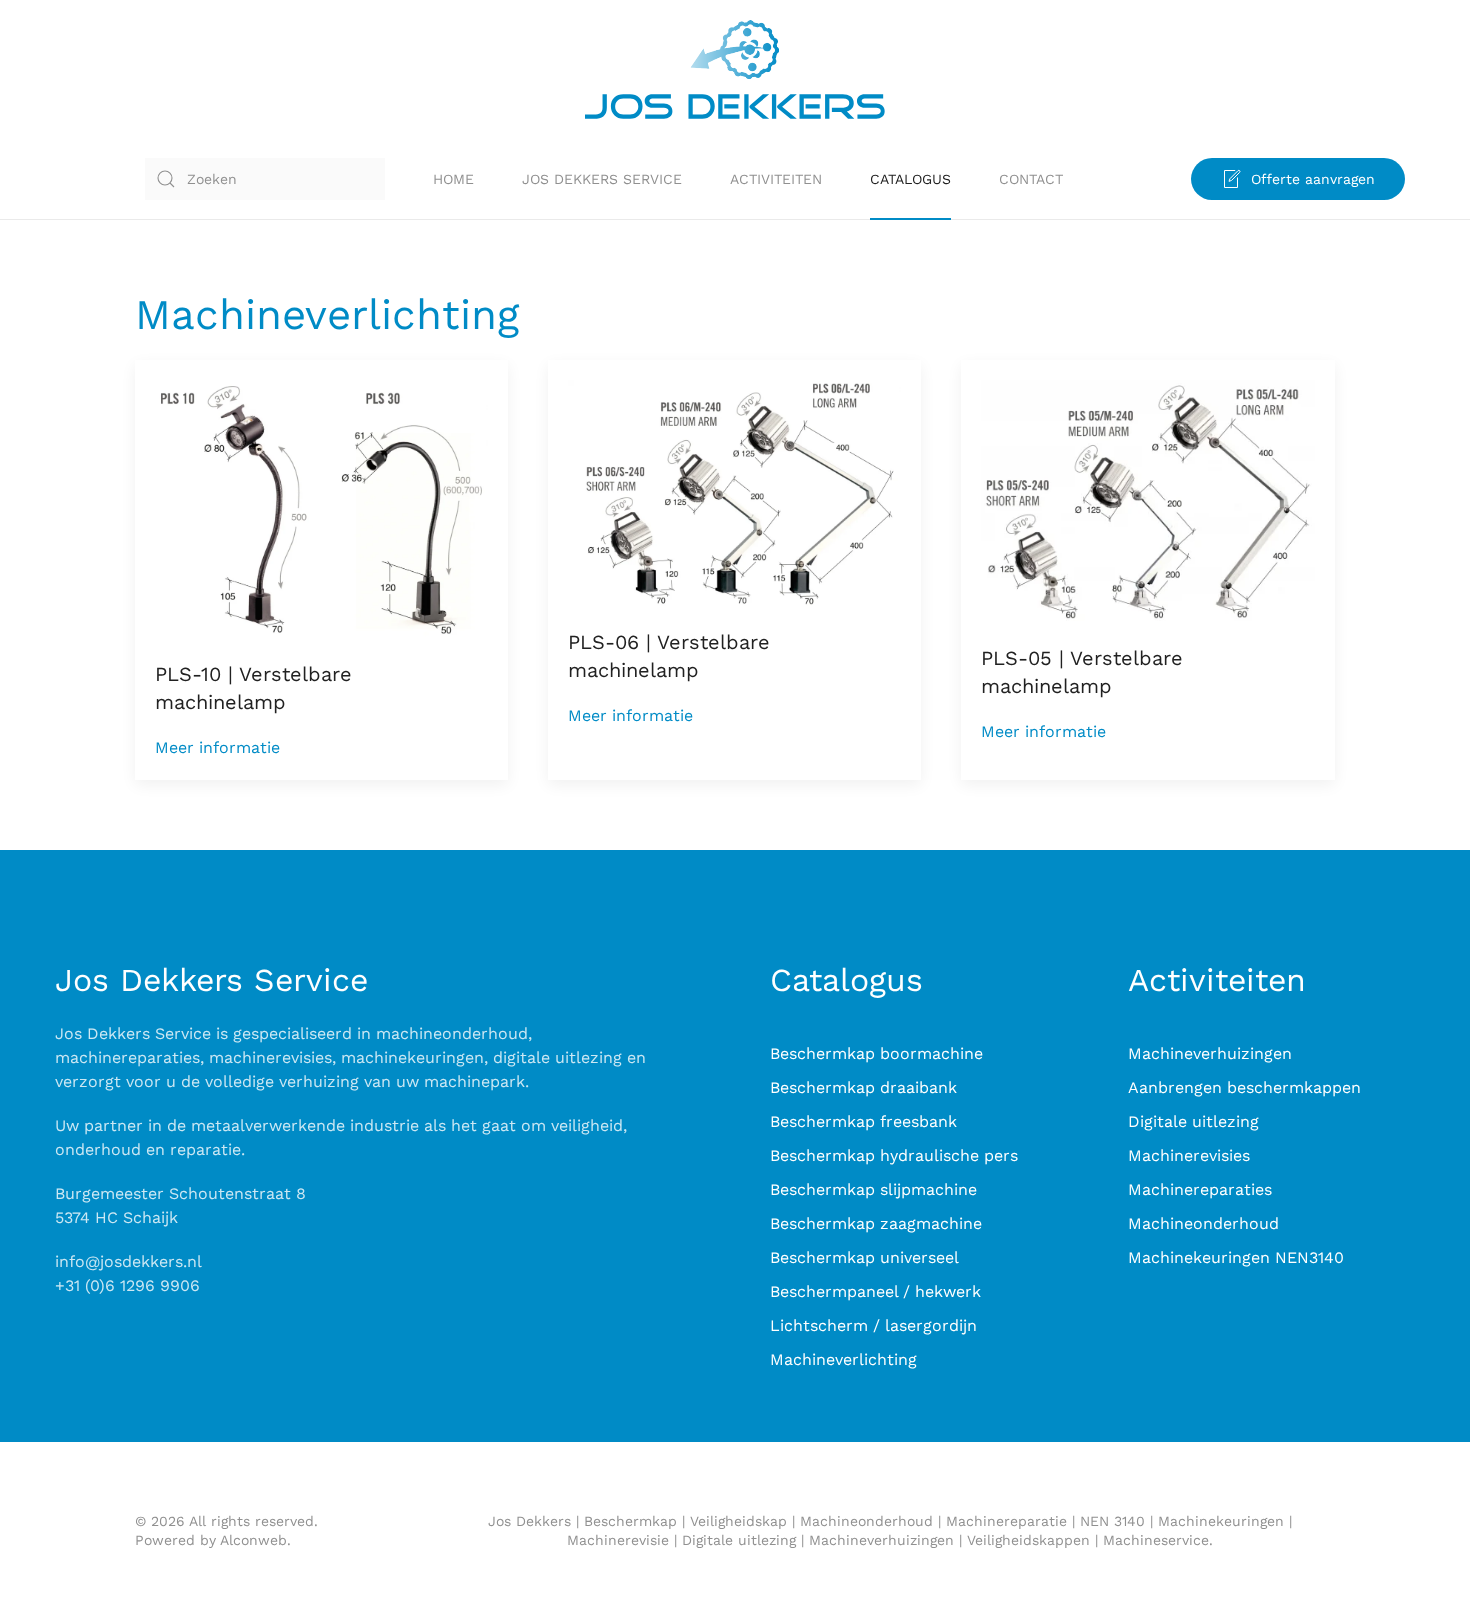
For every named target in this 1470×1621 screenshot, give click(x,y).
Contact (1031, 179)
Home (453, 179)
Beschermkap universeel (864, 1257)
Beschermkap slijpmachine (873, 1189)
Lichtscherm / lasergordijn (873, 1325)
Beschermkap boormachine (876, 1053)
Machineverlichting (843, 1359)
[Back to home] (735, 69)
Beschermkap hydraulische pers (894, 1155)
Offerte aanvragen (1313, 179)
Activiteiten (776, 179)
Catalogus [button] (910, 179)
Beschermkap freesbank (863, 1121)
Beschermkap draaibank (863, 1087)
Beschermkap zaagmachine (876, 1223)
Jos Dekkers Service (602, 179)
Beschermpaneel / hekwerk (875, 1291)
